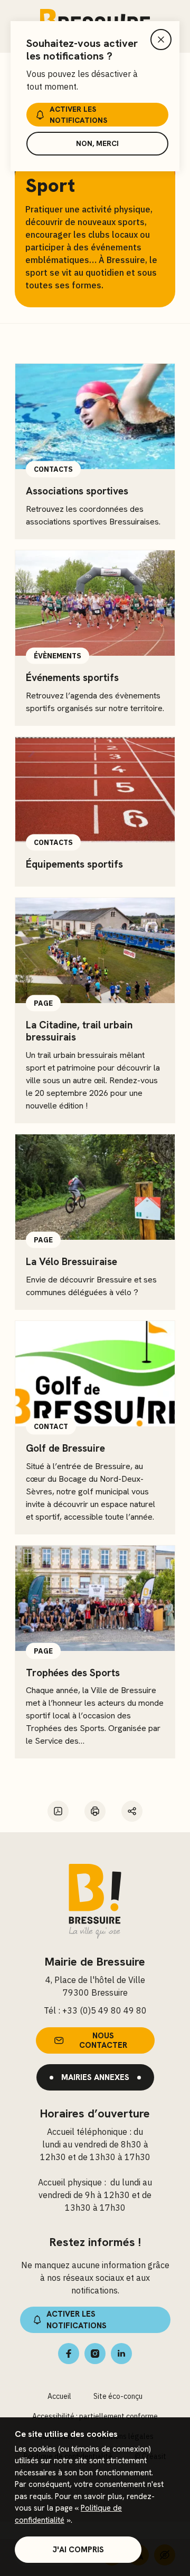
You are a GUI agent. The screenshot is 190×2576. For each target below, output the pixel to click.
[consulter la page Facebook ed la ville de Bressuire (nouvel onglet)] (69, 2354)
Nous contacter (103, 2040)
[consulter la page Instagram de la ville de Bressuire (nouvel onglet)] (95, 2354)
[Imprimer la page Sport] (95, 1811)
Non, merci (97, 143)
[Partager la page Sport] (132, 1811)
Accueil (59, 2396)
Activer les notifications (78, 115)
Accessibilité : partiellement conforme (95, 2416)
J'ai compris (78, 2550)
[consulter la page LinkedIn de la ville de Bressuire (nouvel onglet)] (121, 2354)
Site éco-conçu (118, 2396)
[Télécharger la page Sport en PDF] (58, 1811)
